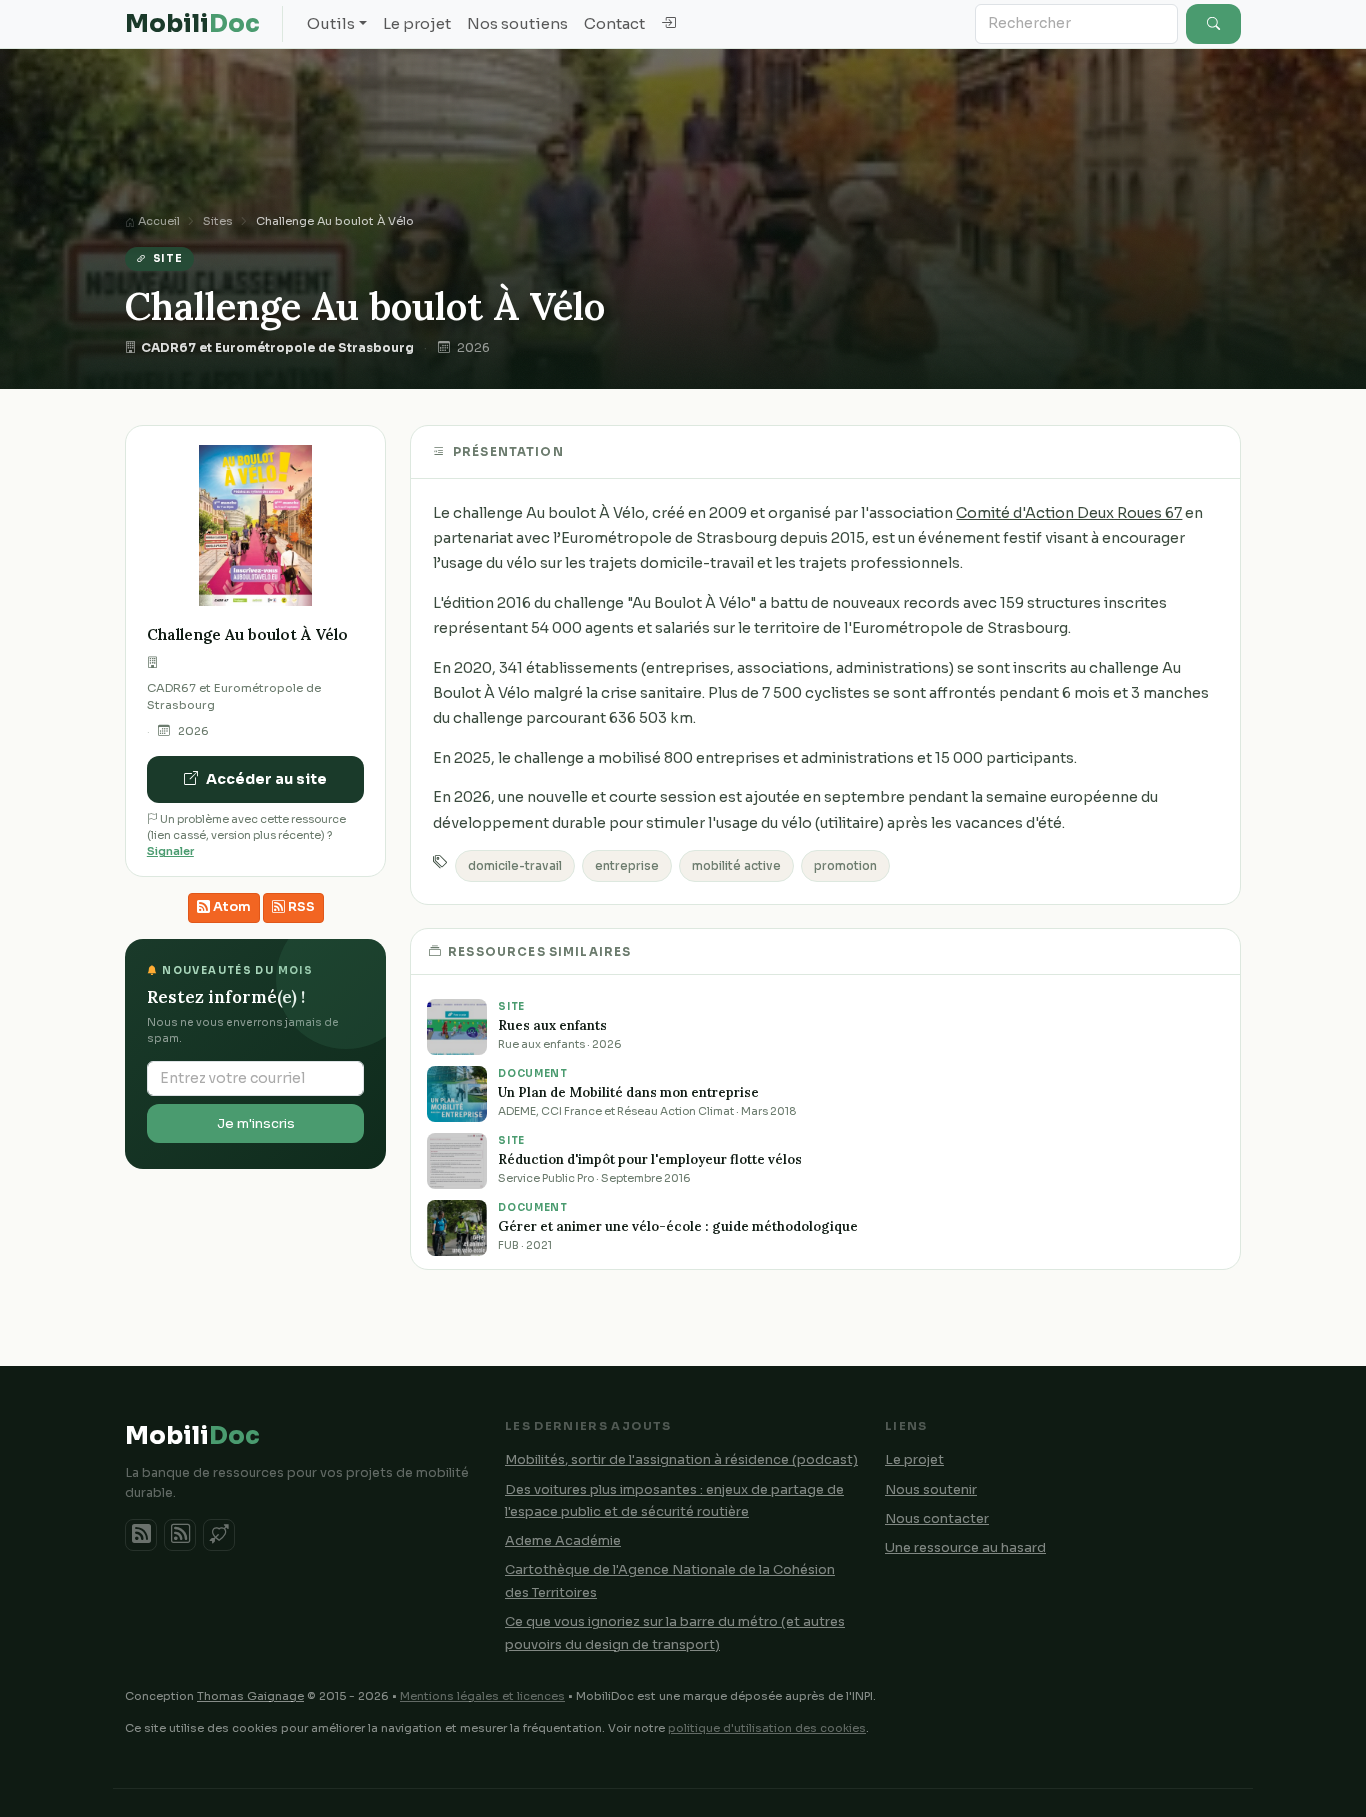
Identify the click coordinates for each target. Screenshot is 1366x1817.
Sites (218, 221)
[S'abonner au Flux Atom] (141, 1535)
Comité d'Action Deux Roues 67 (1069, 513)
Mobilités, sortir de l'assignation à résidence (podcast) (681, 1460)
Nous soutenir (931, 1490)
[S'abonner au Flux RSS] (180, 1535)
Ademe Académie (563, 1541)
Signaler (170, 851)
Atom (230, 907)
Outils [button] (331, 23)
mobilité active (736, 866)
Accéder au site (266, 779)
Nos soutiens (517, 23)
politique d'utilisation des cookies (767, 1728)
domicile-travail (515, 866)
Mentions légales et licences (482, 1696)
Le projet (417, 23)
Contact (614, 23)
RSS (300, 907)
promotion (845, 866)
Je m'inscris (256, 1123)
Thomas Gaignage (250, 1696)
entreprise (627, 866)
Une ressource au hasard (965, 1548)
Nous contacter (937, 1519)
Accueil (157, 221)
